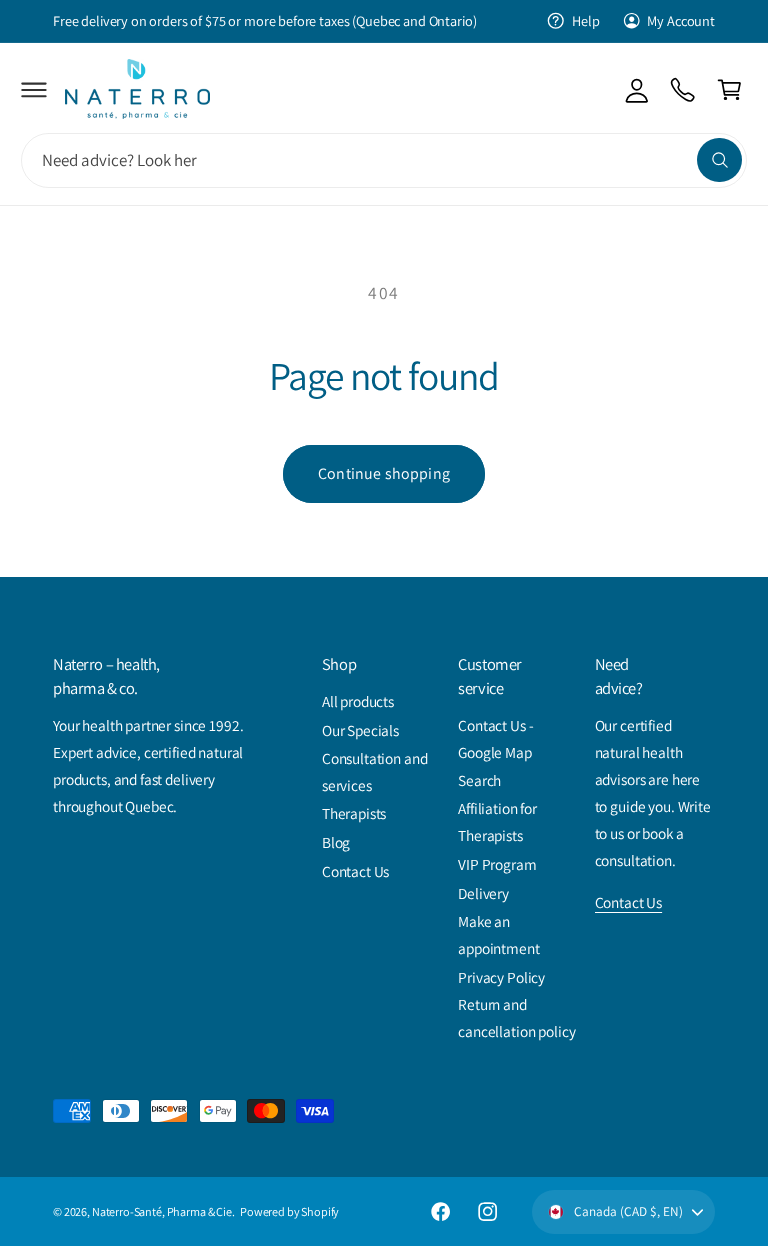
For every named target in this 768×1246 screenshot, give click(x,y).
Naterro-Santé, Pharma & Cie (162, 1211)
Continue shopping (384, 473)
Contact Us (356, 871)
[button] (34, 89)
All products (358, 701)
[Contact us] (683, 89)
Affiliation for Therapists (497, 821)
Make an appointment (498, 934)
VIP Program (497, 864)
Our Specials (360, 730)
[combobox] (384, 160)
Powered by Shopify (289, 1211)
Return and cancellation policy (516, 1017)
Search (479, 780)
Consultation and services (375, 771)
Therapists (354, 813)
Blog (336, 842)
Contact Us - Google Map (495, 738)
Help (585, 20)
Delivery (483, 893)
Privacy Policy (501, 977)
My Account (681, 20)
